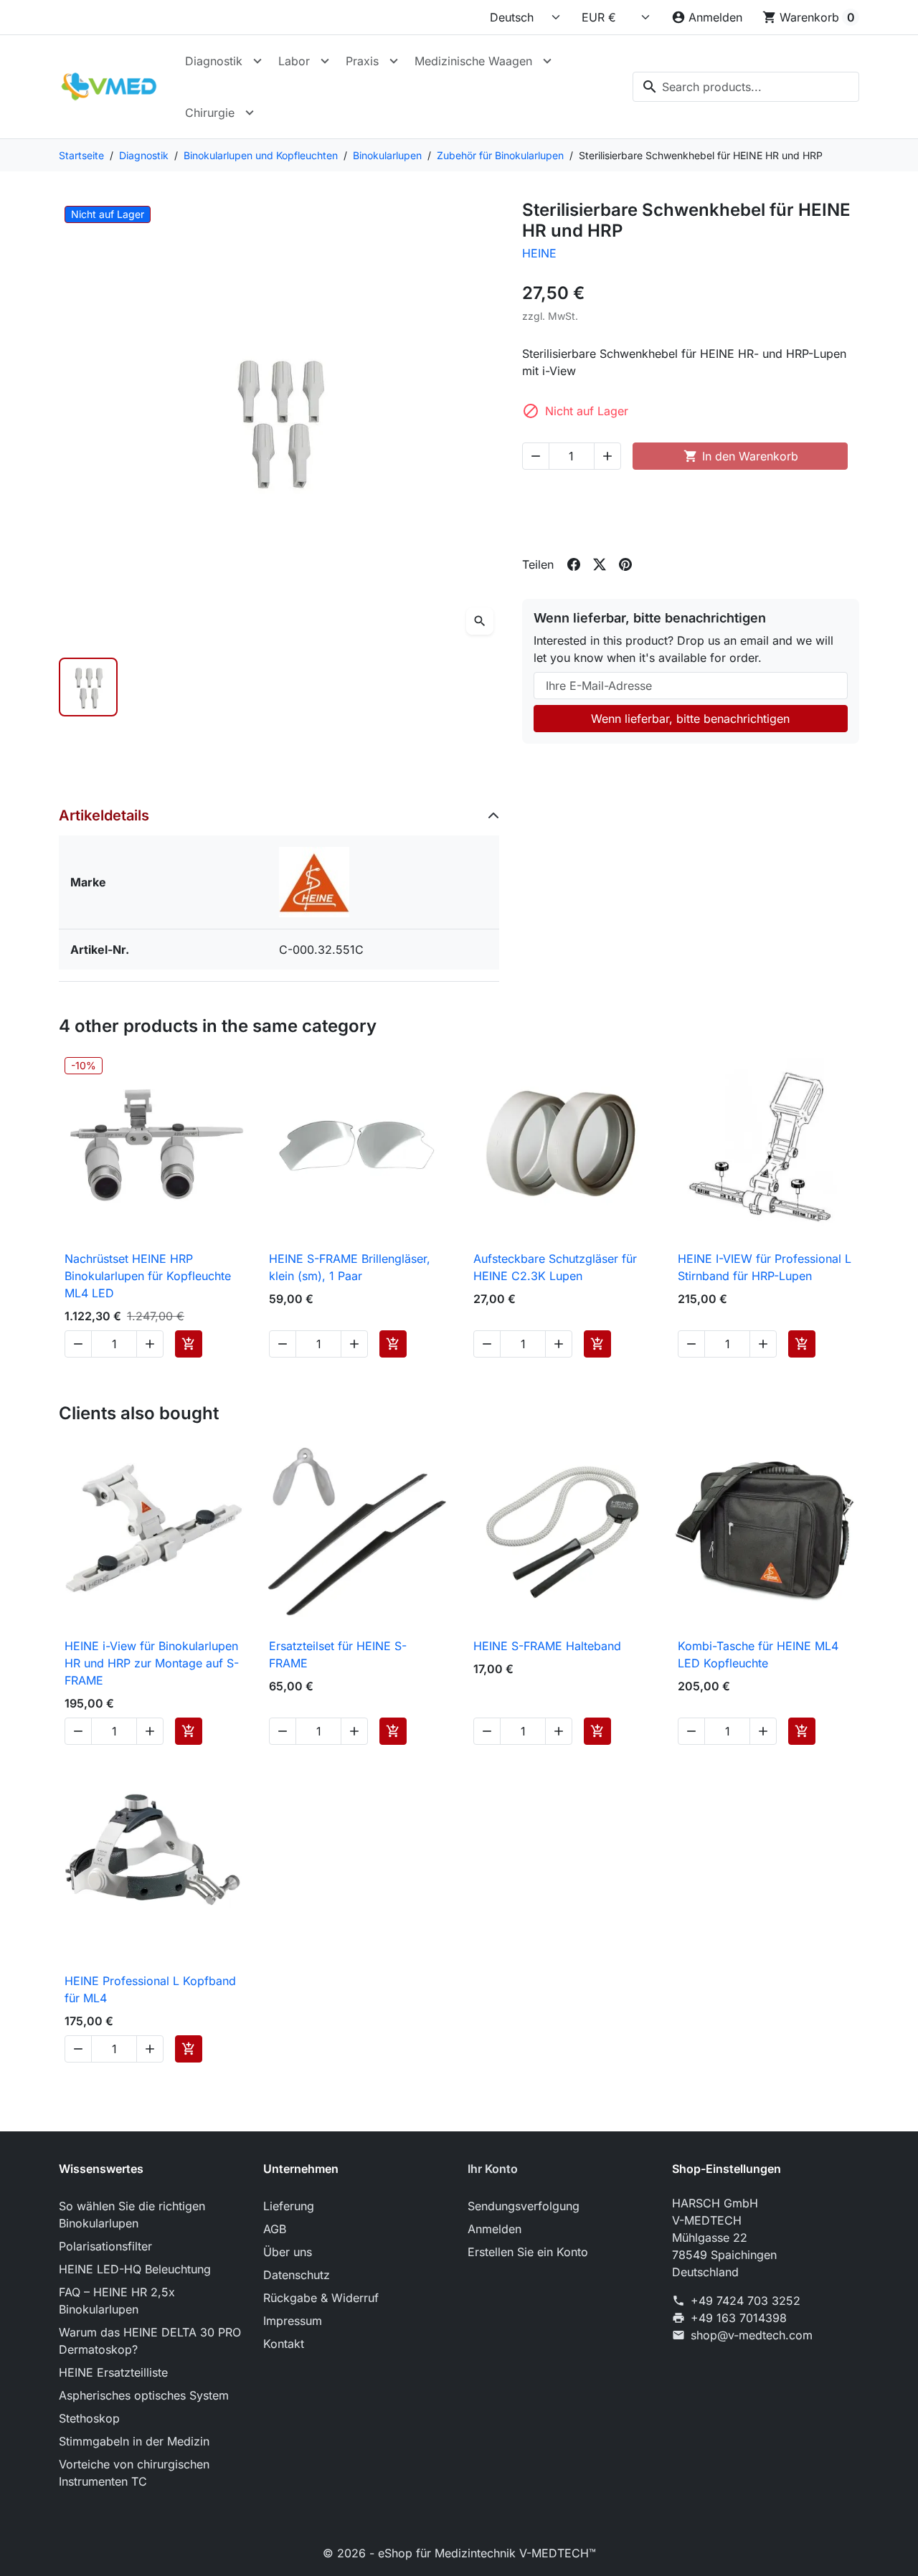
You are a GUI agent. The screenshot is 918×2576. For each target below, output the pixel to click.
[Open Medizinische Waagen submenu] (547, 61)
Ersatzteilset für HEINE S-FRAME (338, 1654)
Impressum (293, 2321)
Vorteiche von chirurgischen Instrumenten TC (134, 2473)
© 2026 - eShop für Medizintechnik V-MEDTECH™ (459, 2553)
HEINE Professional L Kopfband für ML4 (150, 1989)
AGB (275, 2229)
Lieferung (289, 2206)
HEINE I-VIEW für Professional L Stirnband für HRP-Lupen (765, 1267)
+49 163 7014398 (739, 2318)
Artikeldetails (104, 815)
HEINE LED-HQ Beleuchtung (135, 2269)
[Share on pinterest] (625, 564)
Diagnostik (214, 61)
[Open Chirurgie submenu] (250, 113)
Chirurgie (210, 113)
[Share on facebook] (574, 564)
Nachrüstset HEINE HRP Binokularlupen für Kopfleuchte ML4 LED (148, 1276)
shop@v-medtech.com (752, 2335)
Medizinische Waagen (473, 61)
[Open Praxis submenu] (394, 61)
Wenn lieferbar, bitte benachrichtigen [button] (690, 719)
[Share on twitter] (600, 564)
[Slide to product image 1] (88, 687)
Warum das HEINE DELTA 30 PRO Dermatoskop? (150, 2341)
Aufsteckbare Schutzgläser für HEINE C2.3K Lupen (555, 1267)
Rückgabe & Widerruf (321, 2298)
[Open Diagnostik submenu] (257, 61)
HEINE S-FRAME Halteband (547, 1646)
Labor (294, 61)
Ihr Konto (493, 2169)
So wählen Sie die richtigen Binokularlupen (132, 2215)
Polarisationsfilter (105, 2246)
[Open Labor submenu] (325, 61)
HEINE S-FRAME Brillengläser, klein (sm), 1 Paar (350, 1267)
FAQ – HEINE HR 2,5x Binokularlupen (117, 2301)
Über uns (288, 2252)
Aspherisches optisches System (144, 2395)
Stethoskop (89, 2418)
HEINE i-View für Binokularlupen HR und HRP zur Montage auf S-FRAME (152, 1663)
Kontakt (284, 2344)
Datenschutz (297, 2275)
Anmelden (495, 2229)
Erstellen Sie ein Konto (528, 2252)
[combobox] (746, 87)
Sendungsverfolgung (524, 2206)
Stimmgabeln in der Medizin (134, 2441)
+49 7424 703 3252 (746, 2301)
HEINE (539, 253)
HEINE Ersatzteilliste (113, 2372)
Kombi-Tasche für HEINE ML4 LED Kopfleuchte (758, 1654)
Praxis (362, 61)
